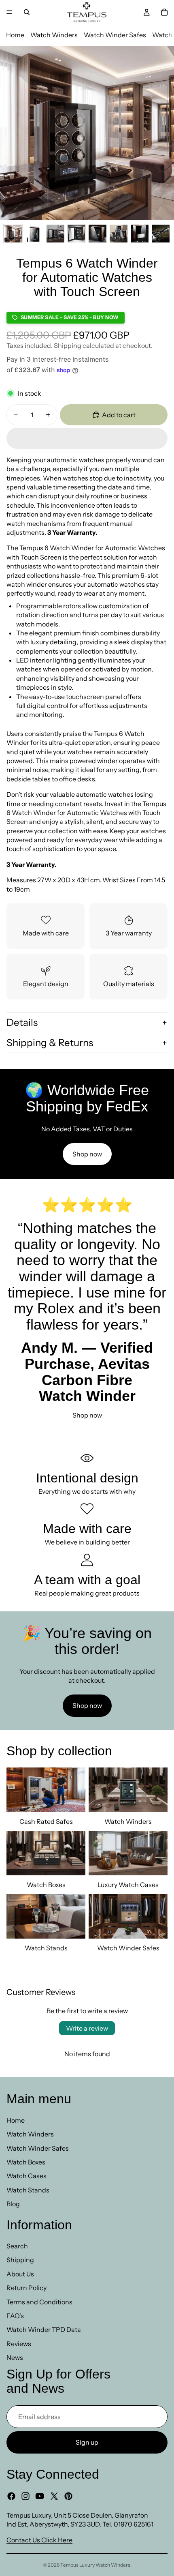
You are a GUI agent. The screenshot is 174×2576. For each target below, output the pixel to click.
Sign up (87, 2442)
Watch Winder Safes (115, 35)
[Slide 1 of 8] (13, 234)
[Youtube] (40, 2496)
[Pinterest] (68, 2496)
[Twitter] (54, 2496)
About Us (20, 2274)
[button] (87, 438)
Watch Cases (27, 2176)
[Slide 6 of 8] (119, 234)
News (15, 2357)
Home (15, 35)
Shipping (20, 2260)
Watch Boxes (26, 2162)
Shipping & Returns (50, 1043)
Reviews (19, 2344)
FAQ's (15, 2316)
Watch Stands (28, 2190)
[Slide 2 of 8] (34, 234)
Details (22, 1022)
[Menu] (9, 12)
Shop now (87, 1154)
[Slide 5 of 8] (98, 234)
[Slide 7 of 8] (140, 234)
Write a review (87, 2028)
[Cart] (164, 12)
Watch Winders (54, 35)
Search (17, 2246)
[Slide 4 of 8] (76, 234)
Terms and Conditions (39, 2302)
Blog (13, 2204)
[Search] (27, 12)
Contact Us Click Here (39, 2540)
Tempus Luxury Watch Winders (95, 2565)
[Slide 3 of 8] (55, 234)
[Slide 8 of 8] (161, 234)
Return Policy (27, 2288)
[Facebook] (11, 2496)
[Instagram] (25, 2496)
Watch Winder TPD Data (44, 2330)
